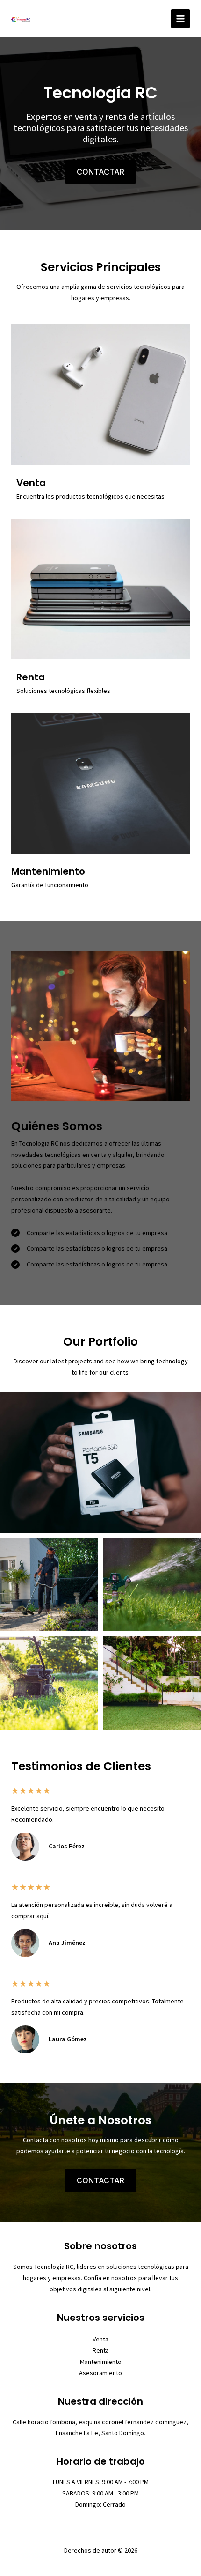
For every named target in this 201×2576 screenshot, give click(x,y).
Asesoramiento (100, 2373)
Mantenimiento (101, 2362)
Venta (100, 2339)
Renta (101, 2350)
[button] (100, 172)
